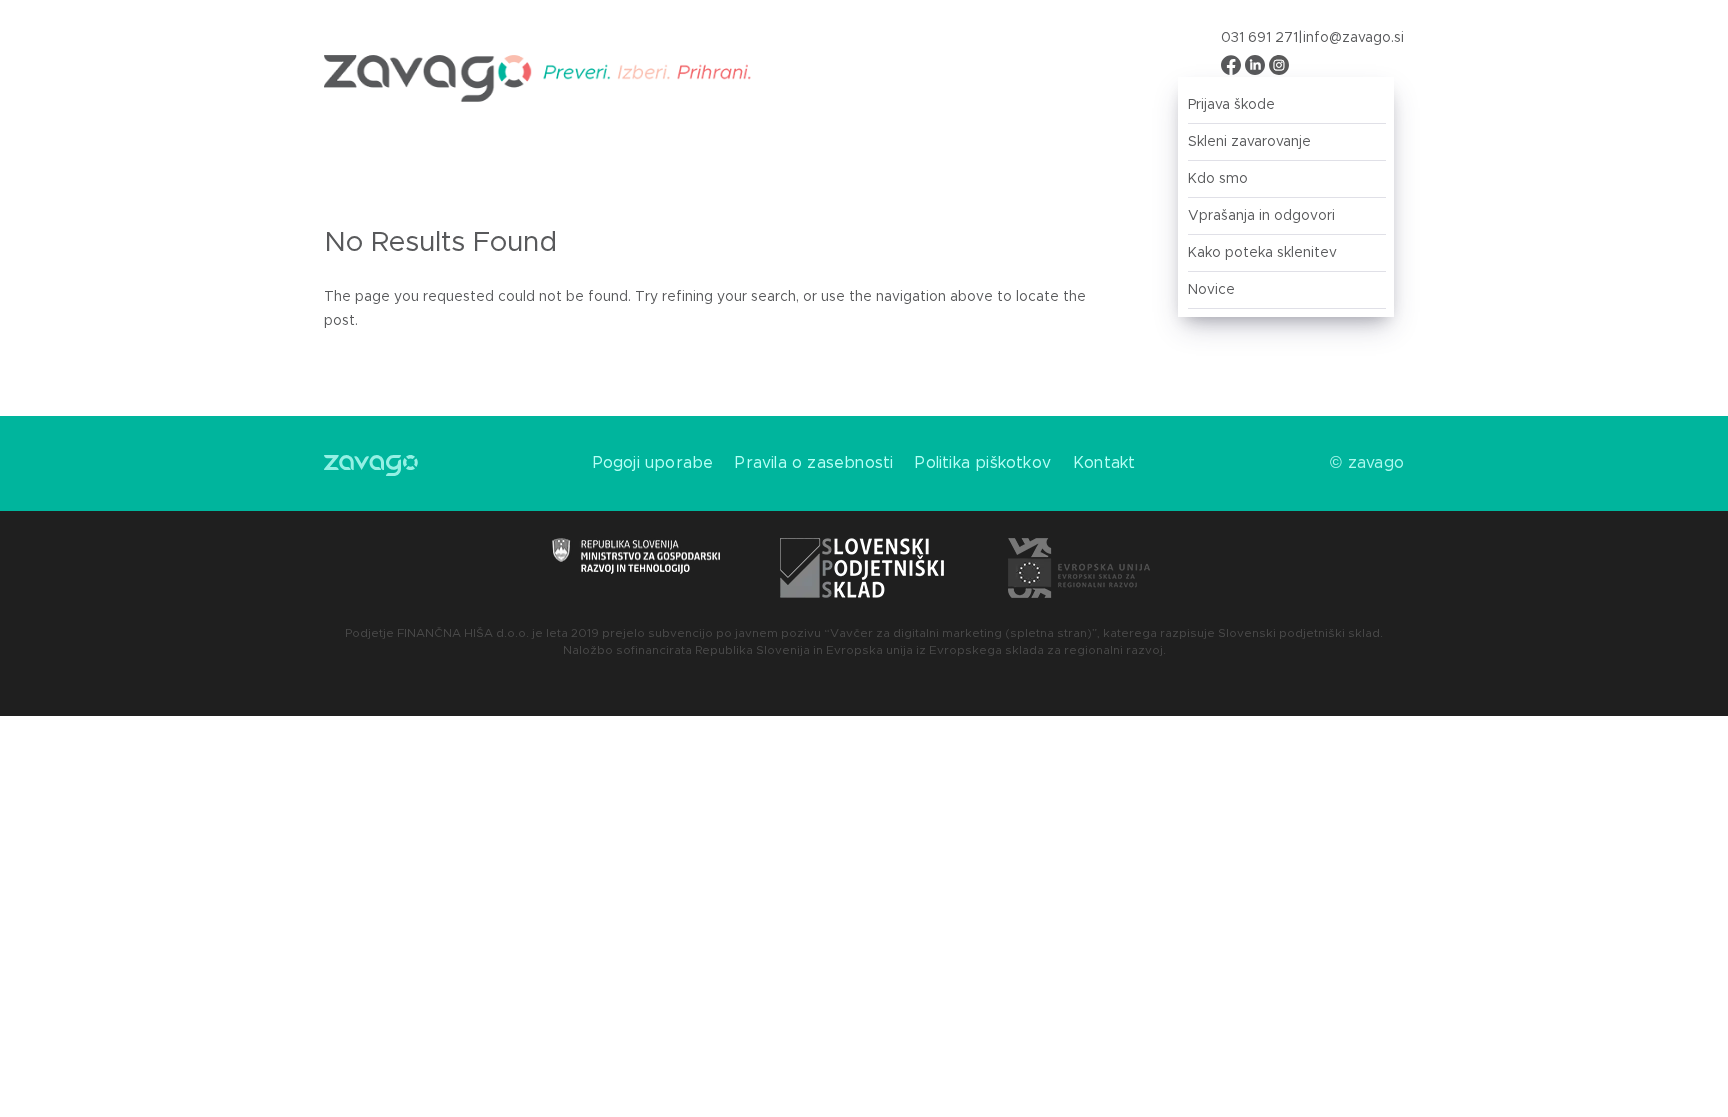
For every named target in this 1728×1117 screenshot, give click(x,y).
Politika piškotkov (983, 463)
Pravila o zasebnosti (814, 463)
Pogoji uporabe (653, 463)
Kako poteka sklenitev (1262, 253)
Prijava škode (1231, 105)
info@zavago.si (1353, 38)
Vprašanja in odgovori (1261, 216)
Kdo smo (1218, 179)
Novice (1211, 290)
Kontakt (1104, 463)
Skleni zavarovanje (1249, 142)
